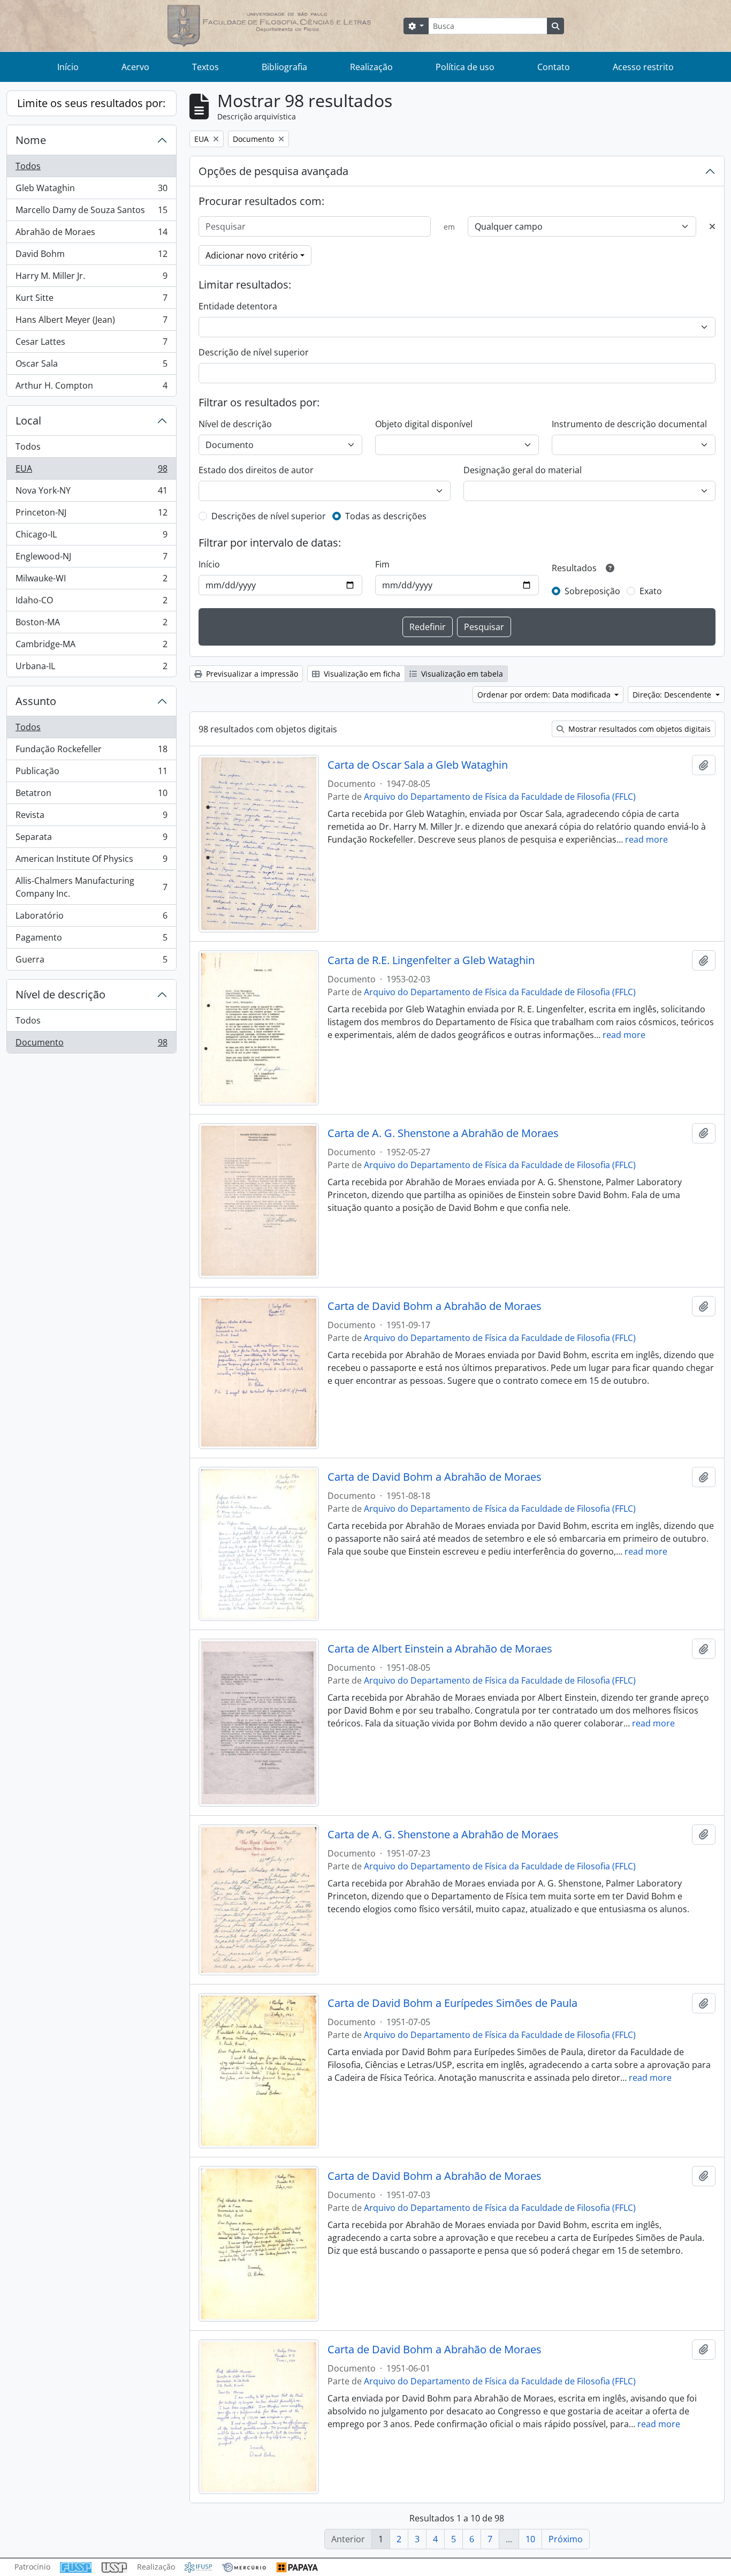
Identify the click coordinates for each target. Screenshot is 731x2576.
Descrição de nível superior (254, 352)
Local (28, 421)
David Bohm (91, 256)
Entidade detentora (238, 306)
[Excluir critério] (712, 226)
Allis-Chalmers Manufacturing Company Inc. (91, 887)
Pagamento (91, 940)
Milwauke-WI (91, 581)
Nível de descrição (60, 994)
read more (646, 839)
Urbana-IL (91, 668)
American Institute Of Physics (91, 861)
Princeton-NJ (91, 515)
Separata (91, 839)
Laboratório (91, 918)
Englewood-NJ (91, 559)
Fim (382, 564)
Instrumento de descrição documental (629, 424)
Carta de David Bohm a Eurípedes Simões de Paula (452, 2003)
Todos (28, 166)
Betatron (91, 795)
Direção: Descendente (673, 695)
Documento (91, 1045)
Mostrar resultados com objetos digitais (638, 729)
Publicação (91, 774)
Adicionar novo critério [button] (252, 255)
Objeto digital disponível (424, 424)
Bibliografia (284, 67)
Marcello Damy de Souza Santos (91, 213)
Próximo (566, 2539)
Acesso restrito (643, 67)
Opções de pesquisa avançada (273, 171)
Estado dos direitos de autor (256, 470)
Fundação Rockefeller (91, 752)
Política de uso (465, 67)
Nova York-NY (91, 493)
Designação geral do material (523, 470)
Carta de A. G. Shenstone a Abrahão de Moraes (443, 1133)
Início (68, 67)
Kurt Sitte (91, 300)
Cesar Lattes (91, 344)
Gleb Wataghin (91, 191)
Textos (205, 67)
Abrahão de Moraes (91, 234)
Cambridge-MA (91, 647)
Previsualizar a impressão (251, 674)
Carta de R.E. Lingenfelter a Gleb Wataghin (431, 960)
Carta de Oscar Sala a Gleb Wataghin (418, 765)
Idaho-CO (91, 603)
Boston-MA (91, 625)
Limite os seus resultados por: (91, 103)
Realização (371, 67)
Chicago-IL (91, 537)
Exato (651, 591)
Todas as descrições (386, 516)
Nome (31, 140)
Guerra (91, 962)
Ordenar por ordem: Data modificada (545, 695)
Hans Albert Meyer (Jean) (91, 322)
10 (530, 2539)
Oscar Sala (91, 366)
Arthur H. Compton (91, 388)
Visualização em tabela (461, 674)
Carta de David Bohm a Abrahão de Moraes (435, 1306)
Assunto (36, 701)
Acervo (135, 67)
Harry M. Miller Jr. (91, 278)
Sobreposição (592, 591)
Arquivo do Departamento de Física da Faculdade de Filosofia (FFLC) (500, 797)
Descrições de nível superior (269, 516)
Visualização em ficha (361, 674)
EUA (91, 471)
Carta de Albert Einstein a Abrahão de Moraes (440, 1649)
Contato (554, 67)
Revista (91, 817)
